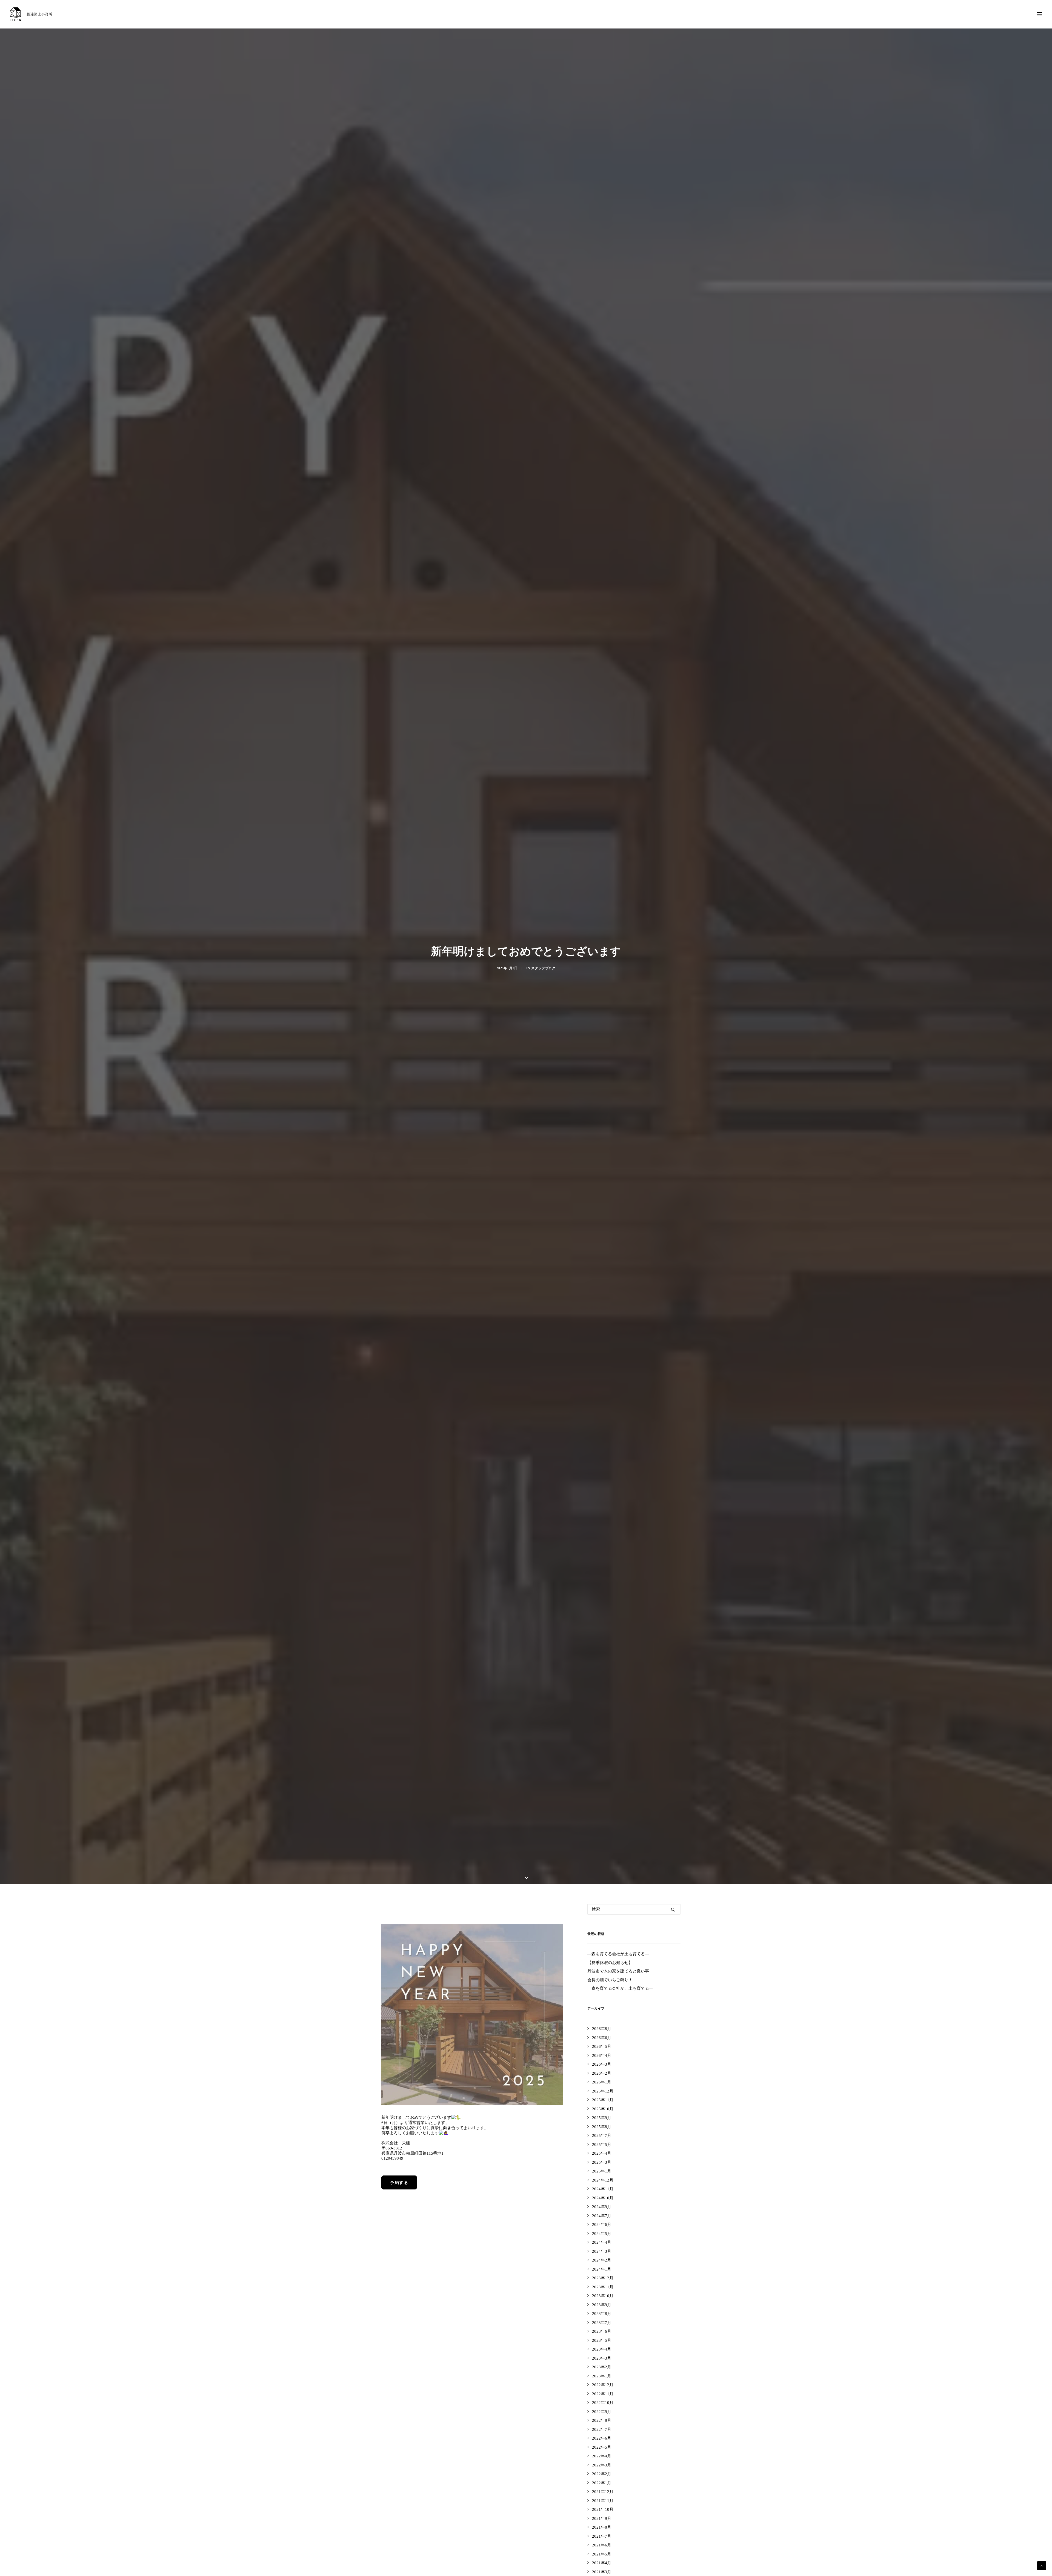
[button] (1039, 14)
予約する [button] (399, 2230)
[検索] (634, 1957)
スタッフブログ (543, 992)
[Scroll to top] (1042, 2565)
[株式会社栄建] (31, 14)
